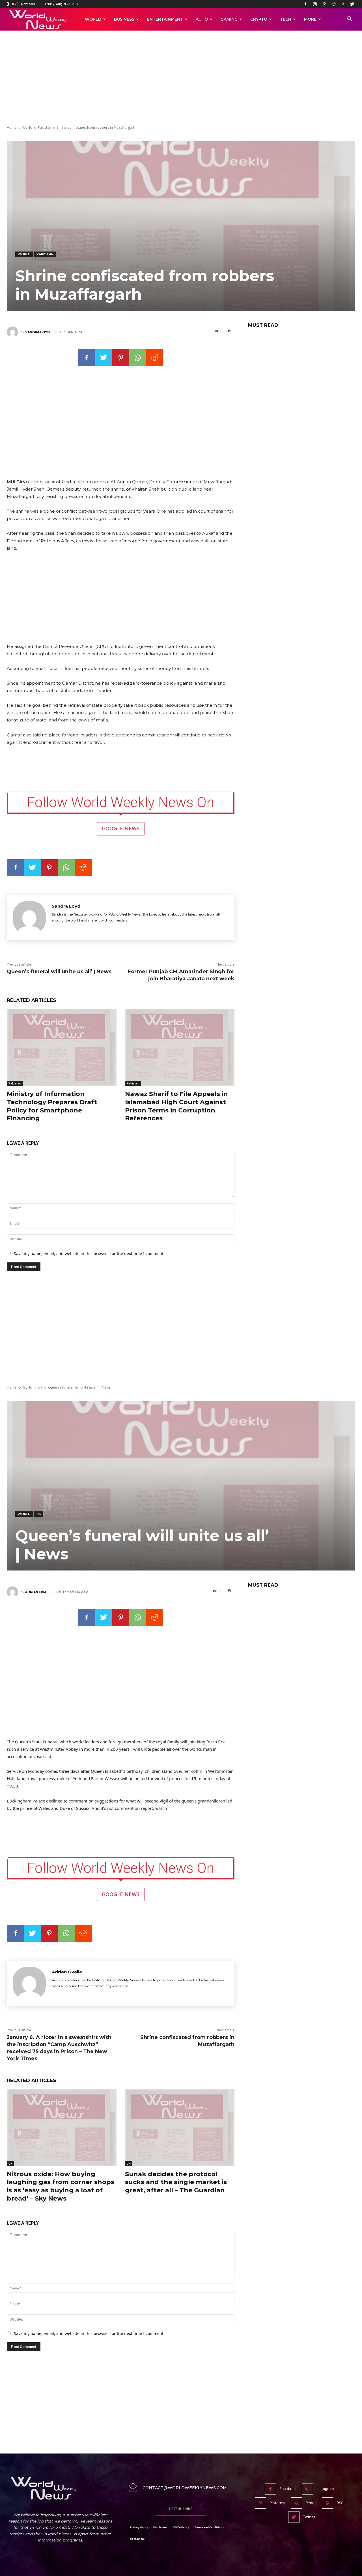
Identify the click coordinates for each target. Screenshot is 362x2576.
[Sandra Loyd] (13, 332)
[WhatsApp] (138, 358)
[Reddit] (333, 4)
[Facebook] (305, 4)
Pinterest (278, 2503)
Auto (202, 19)
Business (124, 19)
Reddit (311, 2503)
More (310, 19)
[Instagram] (315, 4)
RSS (340, 2503)
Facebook (288, 2489)
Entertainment (165, 19)
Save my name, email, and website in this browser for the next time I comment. (89, 1253)
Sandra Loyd (37, 332)
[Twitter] (352, 4)
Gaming (229, 19)
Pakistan (45, 127)
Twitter (309, 2517)
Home (12, 127)
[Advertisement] (181, 78)
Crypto (259, 19)
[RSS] (343, 4)
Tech (286, 19)
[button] (350, 20)
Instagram (325, 2489)
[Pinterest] (324, 4)
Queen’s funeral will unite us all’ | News (59, 972)
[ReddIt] (155, 358)
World (93, 19)
